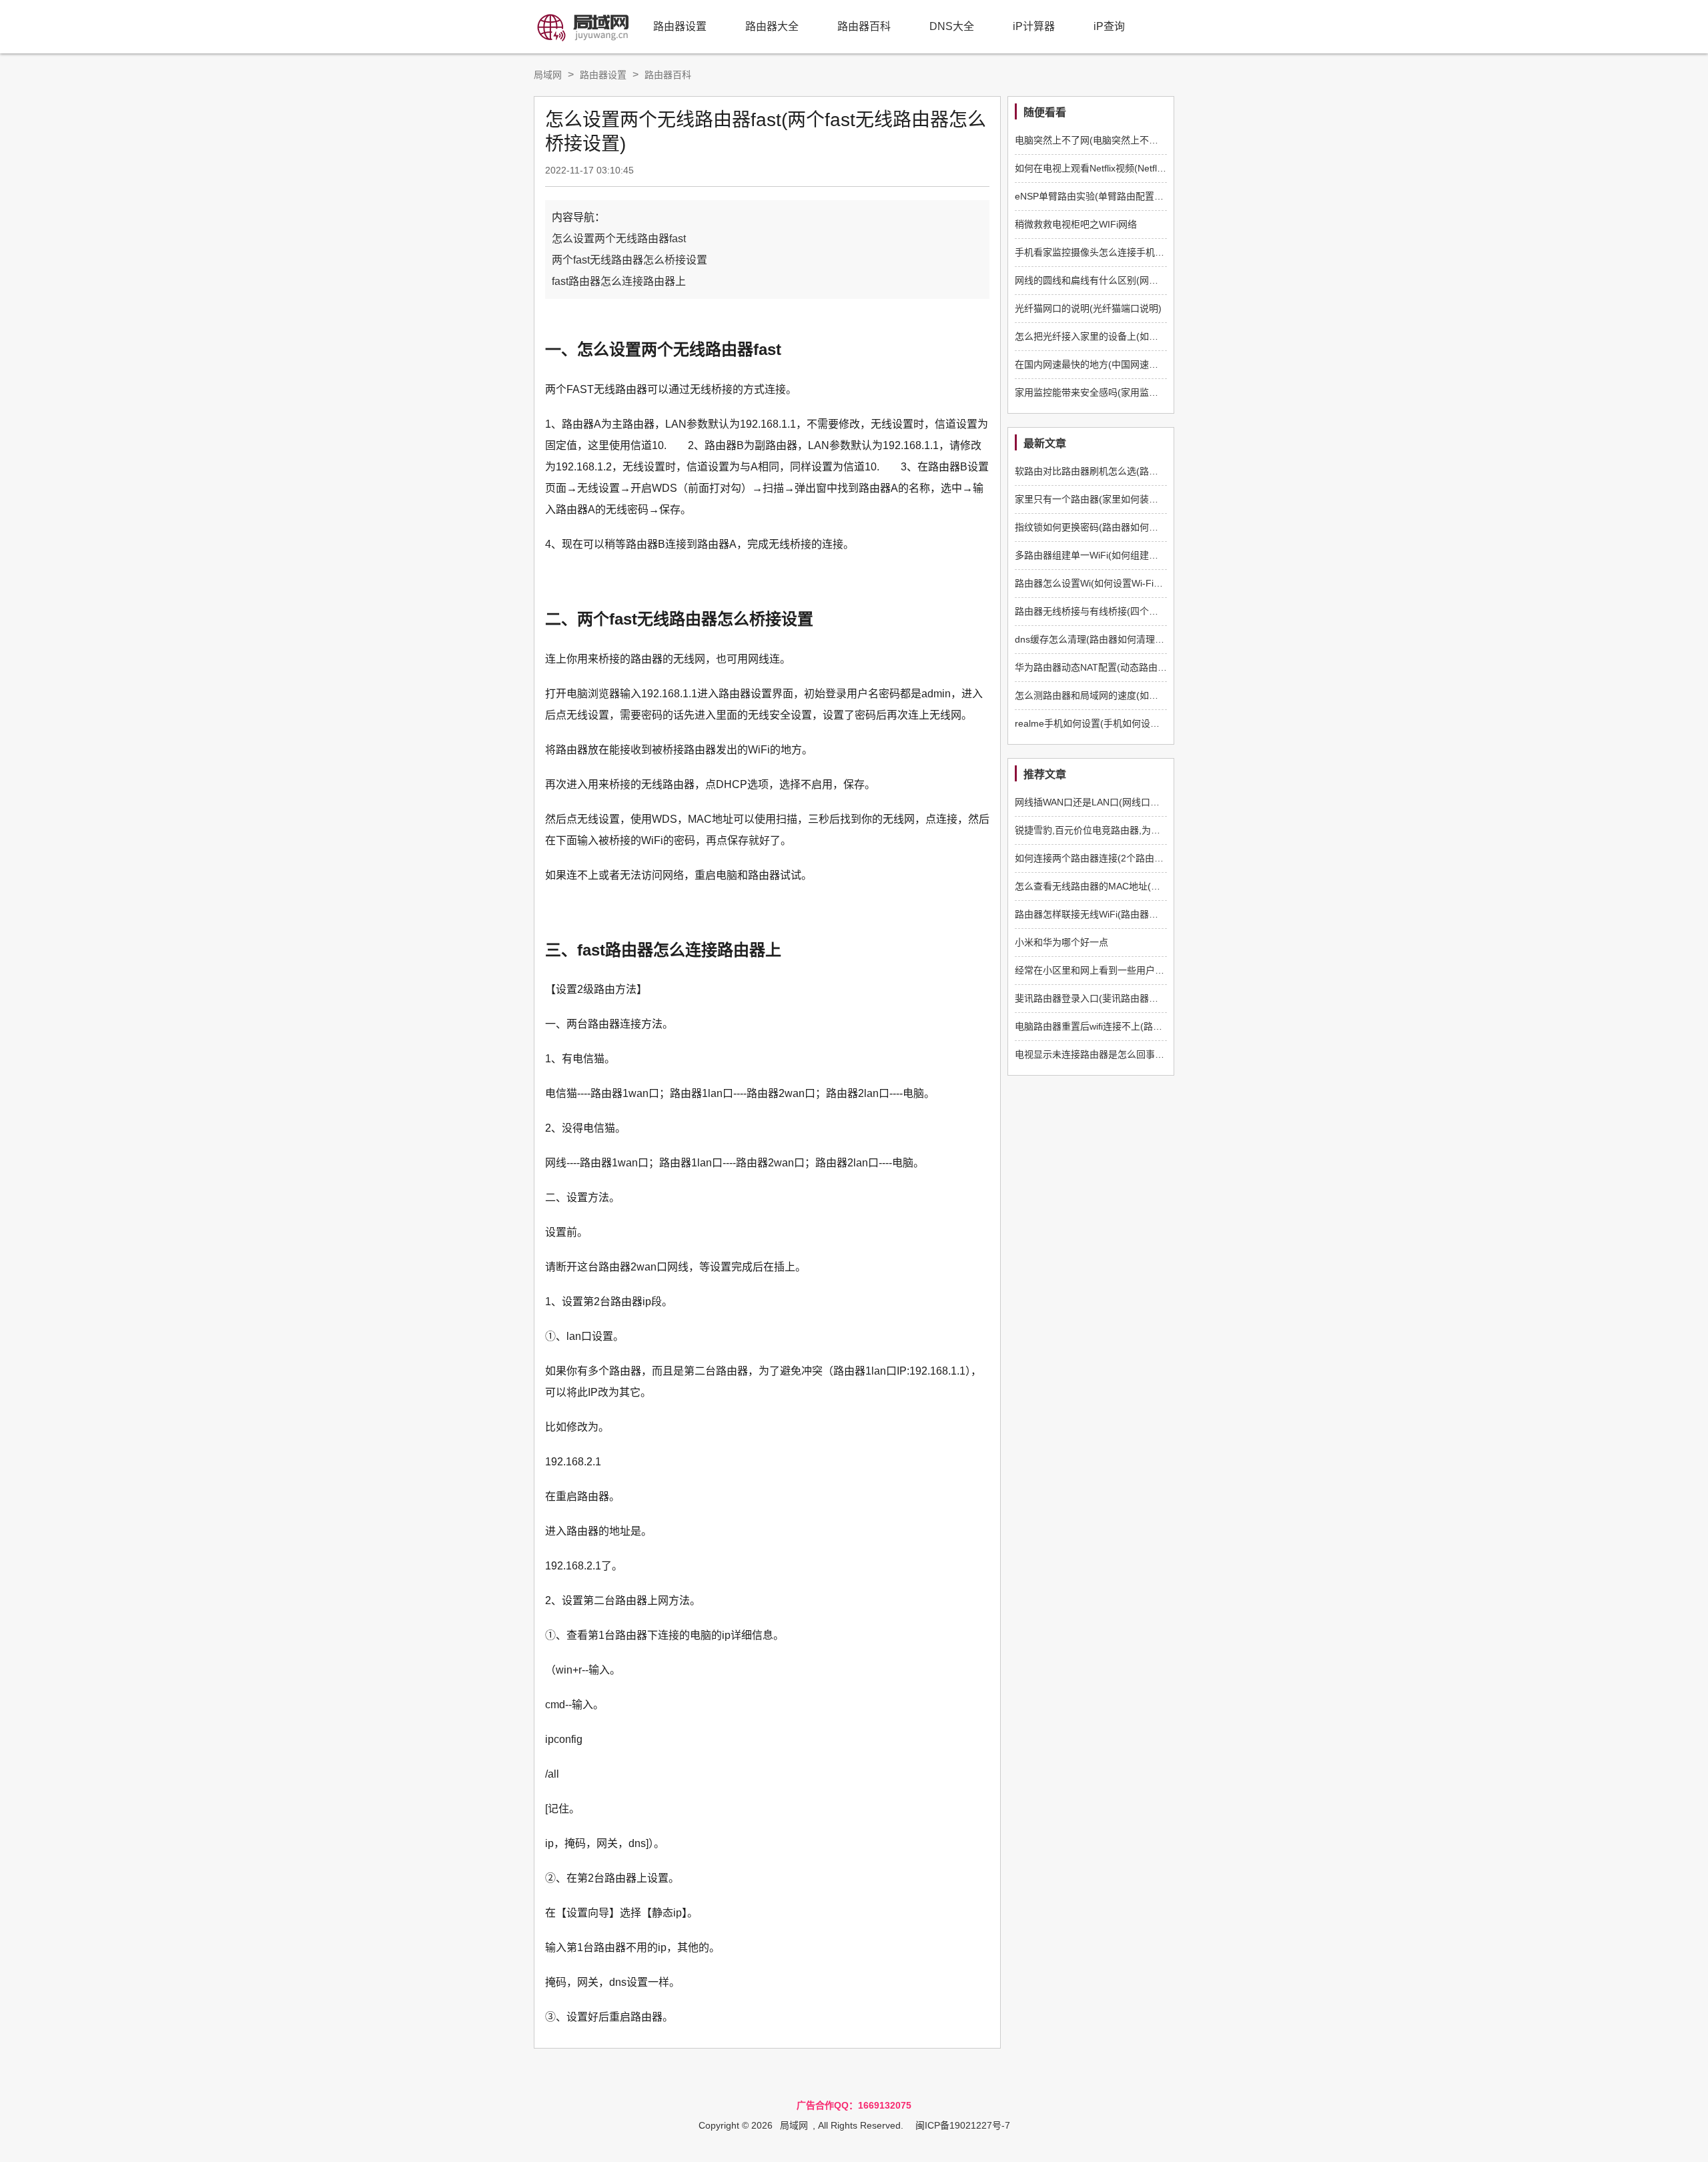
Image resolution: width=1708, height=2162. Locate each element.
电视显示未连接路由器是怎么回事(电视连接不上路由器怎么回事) (1149, 1054)
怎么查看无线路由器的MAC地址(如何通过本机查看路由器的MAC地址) (1160, 886)
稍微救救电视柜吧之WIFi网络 (1076, 224)
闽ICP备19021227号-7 (963, 2125)
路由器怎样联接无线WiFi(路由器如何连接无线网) (1116, 914)
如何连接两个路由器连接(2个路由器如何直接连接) (1119, 858)
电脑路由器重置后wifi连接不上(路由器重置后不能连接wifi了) (1139, 1026)
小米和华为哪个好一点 (1061, 942)
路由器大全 (772, 26)
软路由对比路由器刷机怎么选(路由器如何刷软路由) (1121, 471)
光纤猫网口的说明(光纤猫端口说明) (1088, 308)
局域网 (548, 75)
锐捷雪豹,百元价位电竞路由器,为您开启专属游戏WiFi (1125, 830)
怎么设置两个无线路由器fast (619, 239)
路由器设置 (680, 26)
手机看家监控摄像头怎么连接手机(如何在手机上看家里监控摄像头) (1154, 252)
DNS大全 (952, 26)
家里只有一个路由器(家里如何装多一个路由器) (1112, 499)
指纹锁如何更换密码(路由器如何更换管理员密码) (1116, 527)
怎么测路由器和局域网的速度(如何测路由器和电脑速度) (1130, 695)
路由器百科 (864, 26)
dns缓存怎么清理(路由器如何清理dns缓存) (1104, 639)
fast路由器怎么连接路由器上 (619, 281)
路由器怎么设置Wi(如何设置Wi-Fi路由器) (1100, 583)
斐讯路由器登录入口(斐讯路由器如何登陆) (1102, 998)
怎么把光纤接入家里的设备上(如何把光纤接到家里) (1121, 336)
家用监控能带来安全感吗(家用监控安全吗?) (1105, 392)
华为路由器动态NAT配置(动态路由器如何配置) (1111, 667)
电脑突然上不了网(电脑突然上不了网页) (1098, 140)
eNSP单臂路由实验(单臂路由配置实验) (1096, 196)
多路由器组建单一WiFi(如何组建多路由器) (1102, 555)
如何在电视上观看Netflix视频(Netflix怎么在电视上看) (1124, 168)
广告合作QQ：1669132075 (854, 2105)
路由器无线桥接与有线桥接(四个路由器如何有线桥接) (1126, 611)
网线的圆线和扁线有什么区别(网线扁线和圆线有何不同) (1130, 280)
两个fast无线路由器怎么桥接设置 (629, 260)
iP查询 (1109, 26)
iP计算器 (1034, 26)
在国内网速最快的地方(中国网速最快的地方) (1107, 364)
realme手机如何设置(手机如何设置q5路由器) (1108, 723)
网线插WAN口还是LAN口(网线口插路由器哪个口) (1117, 802)
